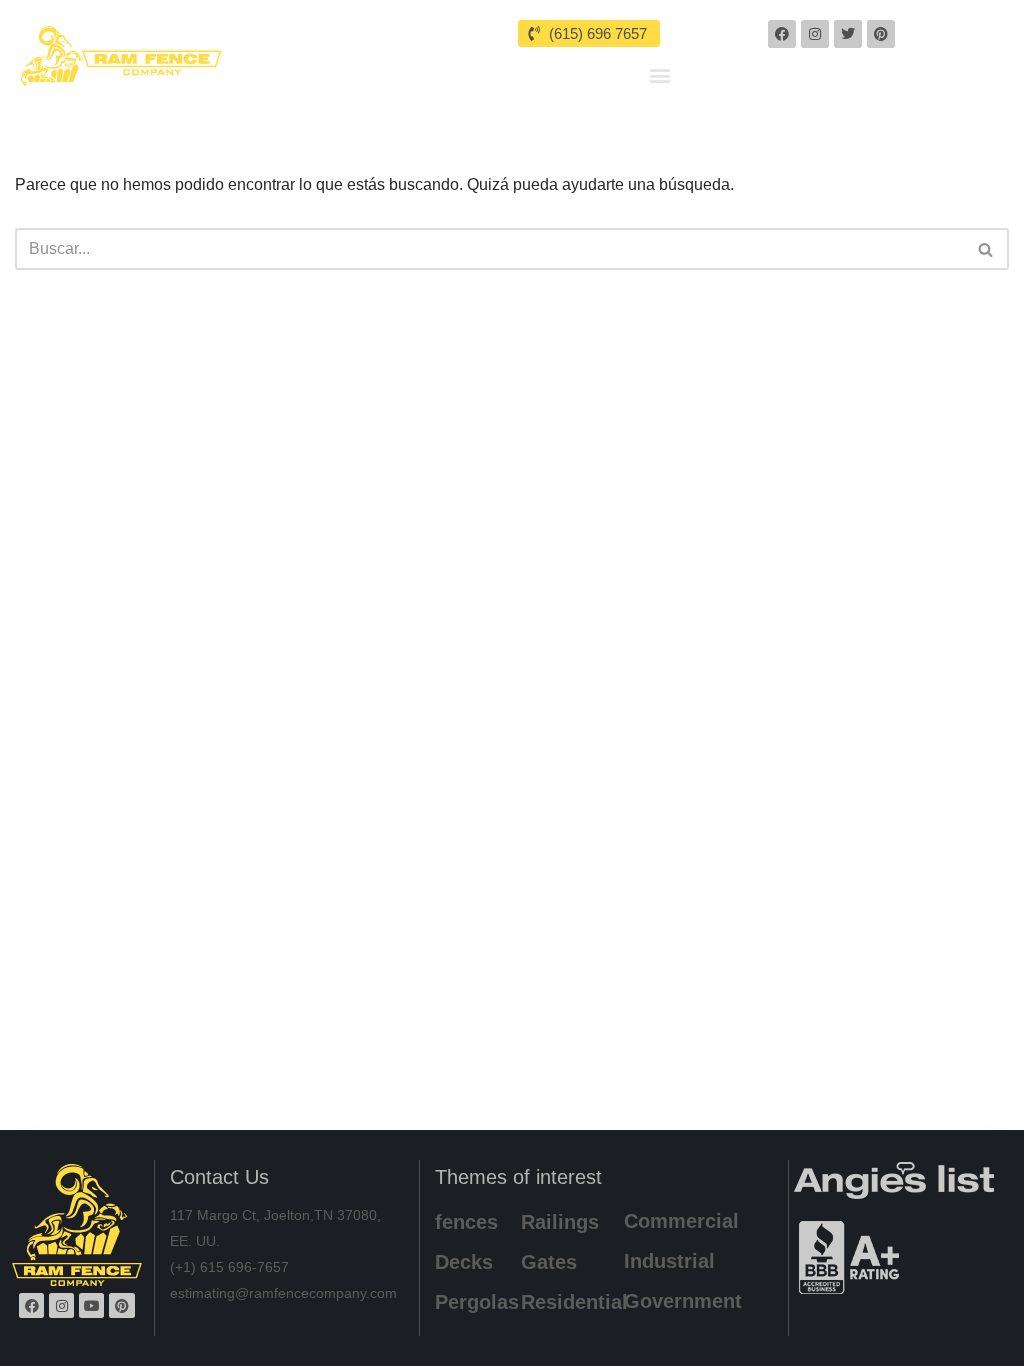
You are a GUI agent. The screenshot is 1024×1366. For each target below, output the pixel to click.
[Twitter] (848, 34)
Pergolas (477, 1302)
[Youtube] (91, 1305)
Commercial (681, 1221)
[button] (659, 74)
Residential (574, 1302)
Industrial (669, 1261)
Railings (560, 1222)
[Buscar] (986, 249)
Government (683, 1301)
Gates (549, 1262)
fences (466, 1222)
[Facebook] (782, 34)
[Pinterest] (881, 34)
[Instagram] (815, 34)
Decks (464, 1262)
